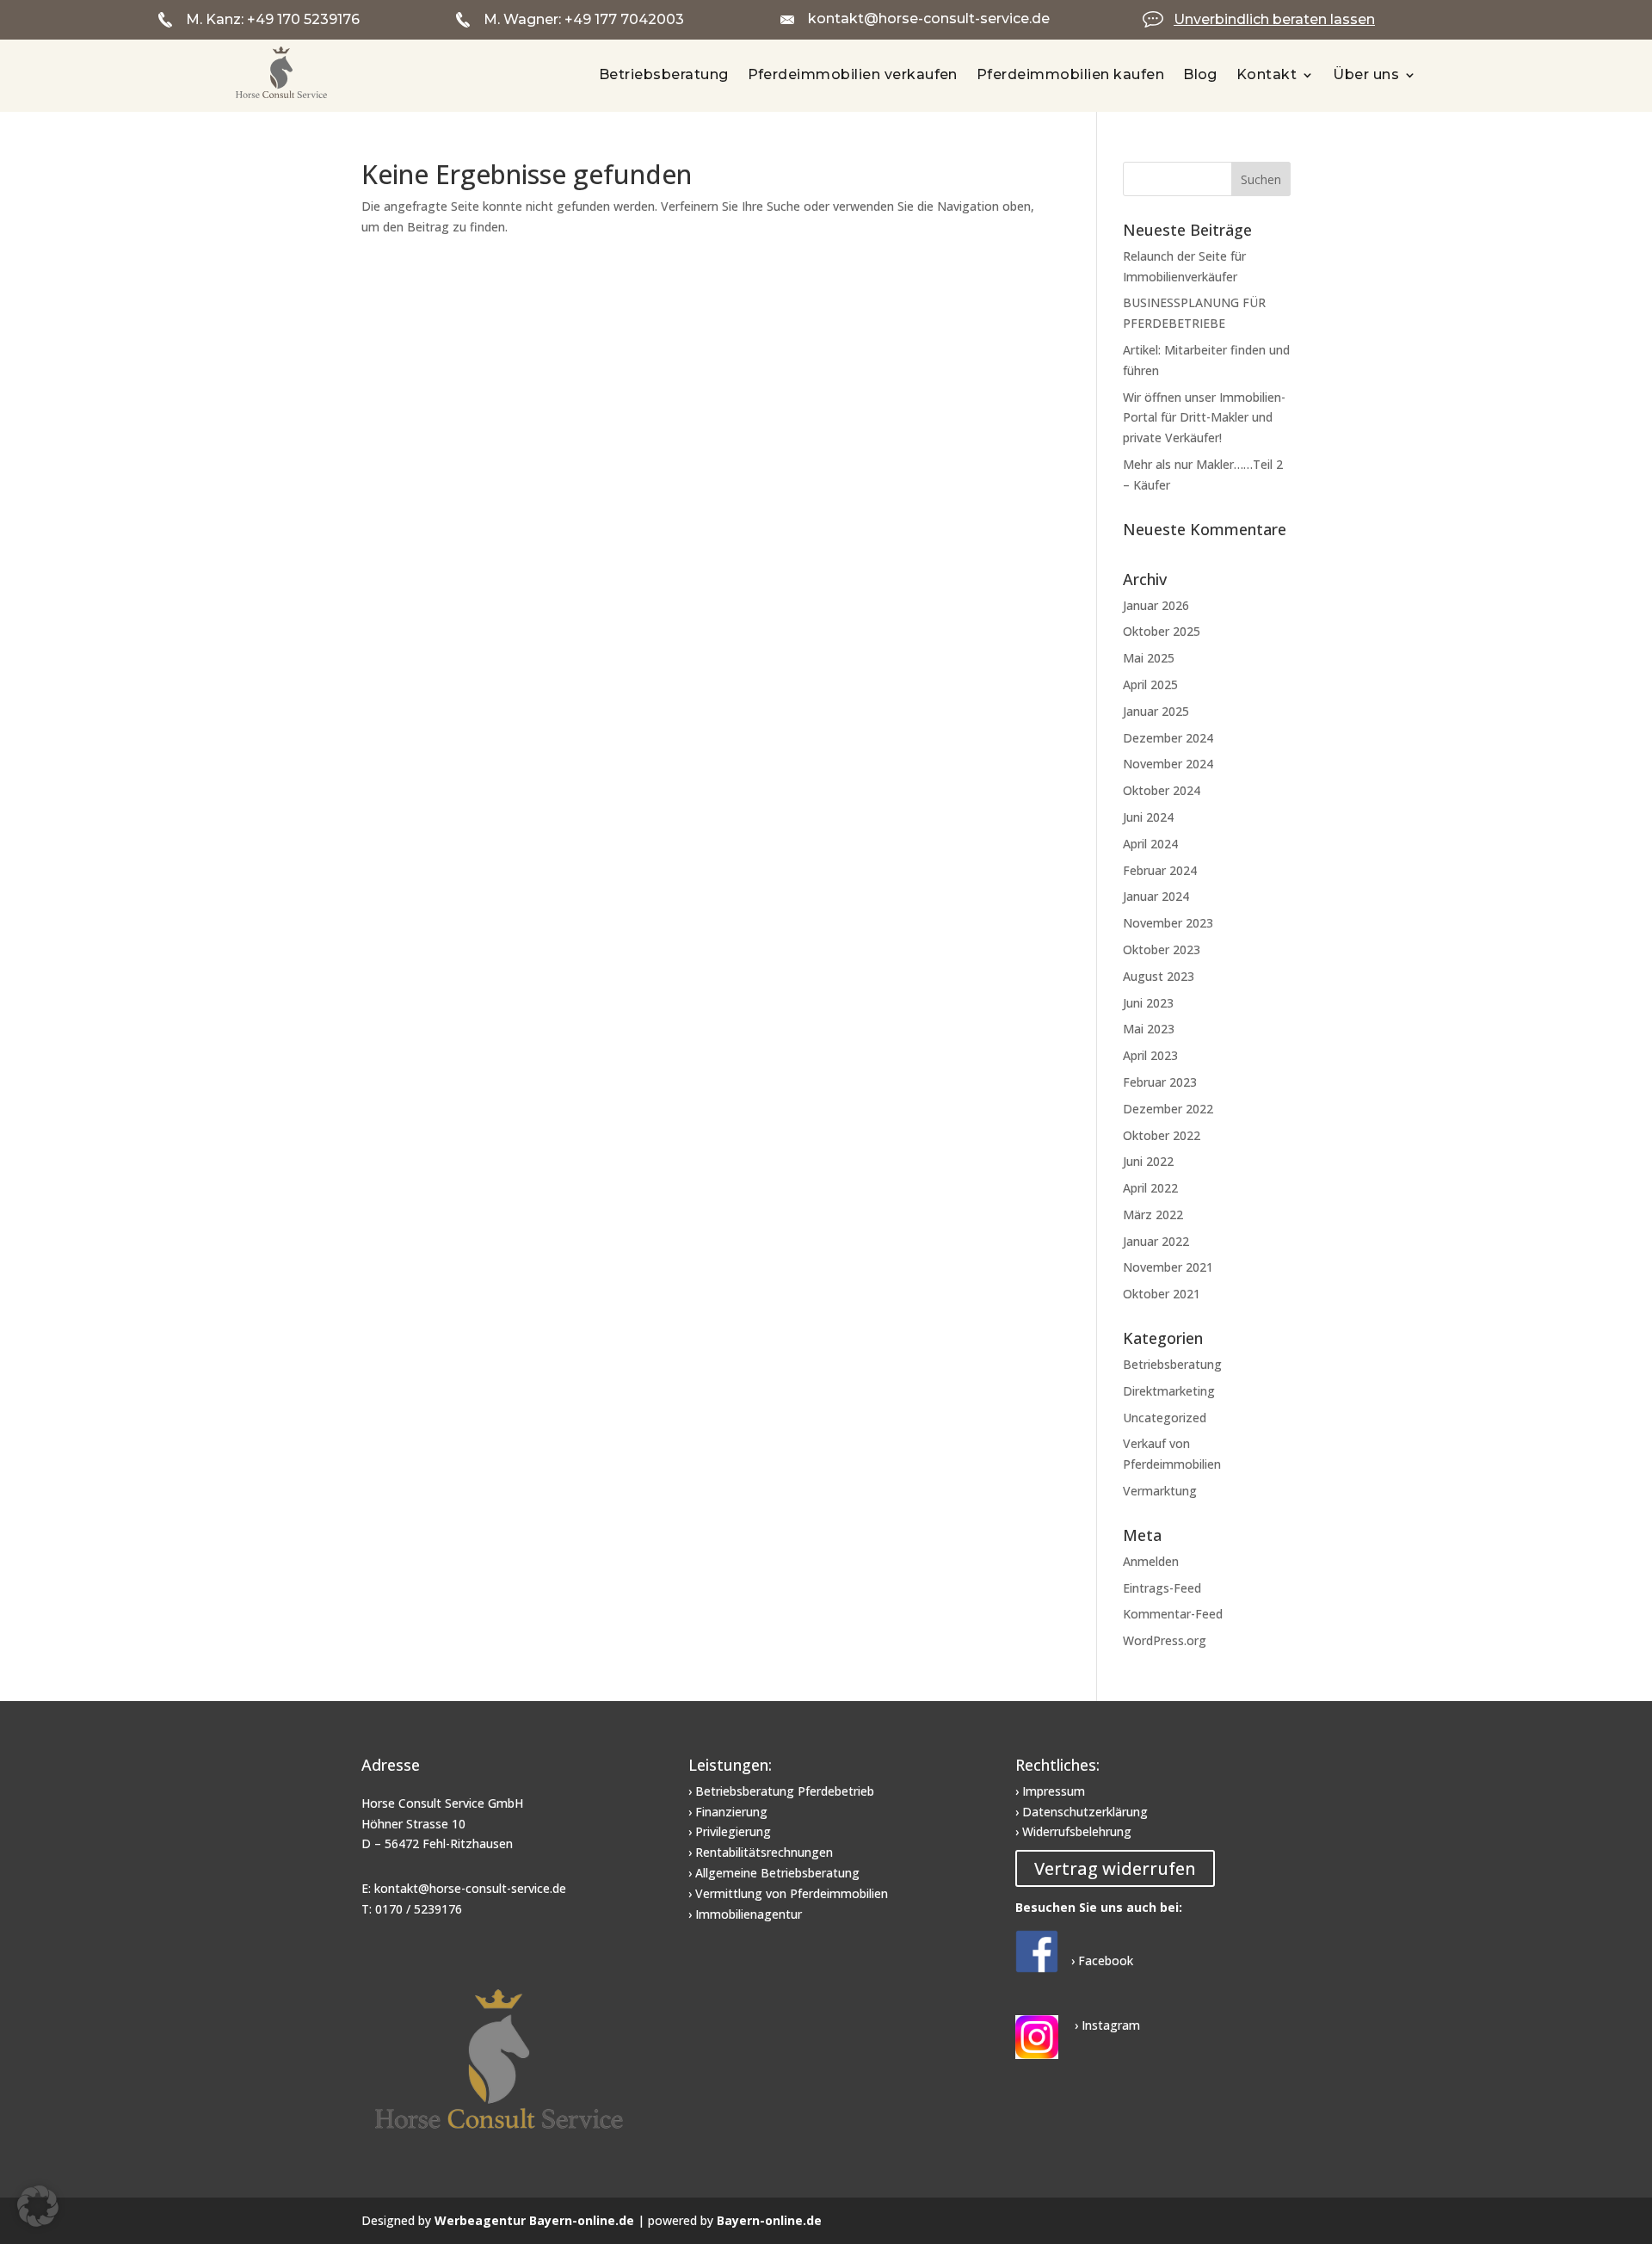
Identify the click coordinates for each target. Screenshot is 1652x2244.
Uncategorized (1165, 1418)
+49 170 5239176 (303, 19)
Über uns (1366, 74)
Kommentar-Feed (1173, 1614)
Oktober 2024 (1162, 790)
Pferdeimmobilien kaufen (1070, 74)
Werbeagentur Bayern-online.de (534, 2220)
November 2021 (1168, 1267)
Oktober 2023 (1162, 949)
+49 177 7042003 (624, 19)
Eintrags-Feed (1162, 1588)
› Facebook (1102, 1960)
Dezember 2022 (1168, 1109)
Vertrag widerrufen (1115, 1868)
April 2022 (1150, 1188)
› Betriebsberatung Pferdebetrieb (781, 1791)
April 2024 (1150, 844)
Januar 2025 (1156, 711)
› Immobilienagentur (745, 1914)
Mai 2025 (1149, 658)
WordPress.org (1165, 1640)
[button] (38, 2206)
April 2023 (1150, 1055)
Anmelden (1151, 1561)
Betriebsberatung (664, 74)
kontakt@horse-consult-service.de (929, 18)
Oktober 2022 (1162, 1135)
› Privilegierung (730, 1831)
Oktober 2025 (1162, 631)
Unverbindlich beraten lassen (1274, 19)
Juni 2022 (1148, 1161)
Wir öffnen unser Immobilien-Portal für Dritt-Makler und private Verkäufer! (1204, 418)
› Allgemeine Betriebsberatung (774, 1873)
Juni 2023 (1148, 1003)
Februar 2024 (1160, 870)
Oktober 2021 (1162, 1294)
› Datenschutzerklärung (1082, 1812)
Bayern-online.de (769, 2220)
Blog (1200, 74)
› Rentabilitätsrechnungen (761, 1852)
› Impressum (1050, 1791)
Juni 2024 (1148, 817)
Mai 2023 (1149, 1029)
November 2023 (1168, 923)
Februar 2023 (1160, 1082)
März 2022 (1153, 1214)
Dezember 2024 (1168, 738)
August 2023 (1159, 976)
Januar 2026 (1156, 605)
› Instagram (1106, 2025)
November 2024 (1168, 764)
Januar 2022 (1156, 1241)
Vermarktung (1160, 1491)
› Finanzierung (728, 1812)
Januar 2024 (1156, 896)
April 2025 (1150, 684)
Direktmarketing (1169, 1391)
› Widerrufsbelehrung (1073, 1831)
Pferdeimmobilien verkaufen (853, 74)
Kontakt (1267, 74)
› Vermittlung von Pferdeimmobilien (788, 1893)
